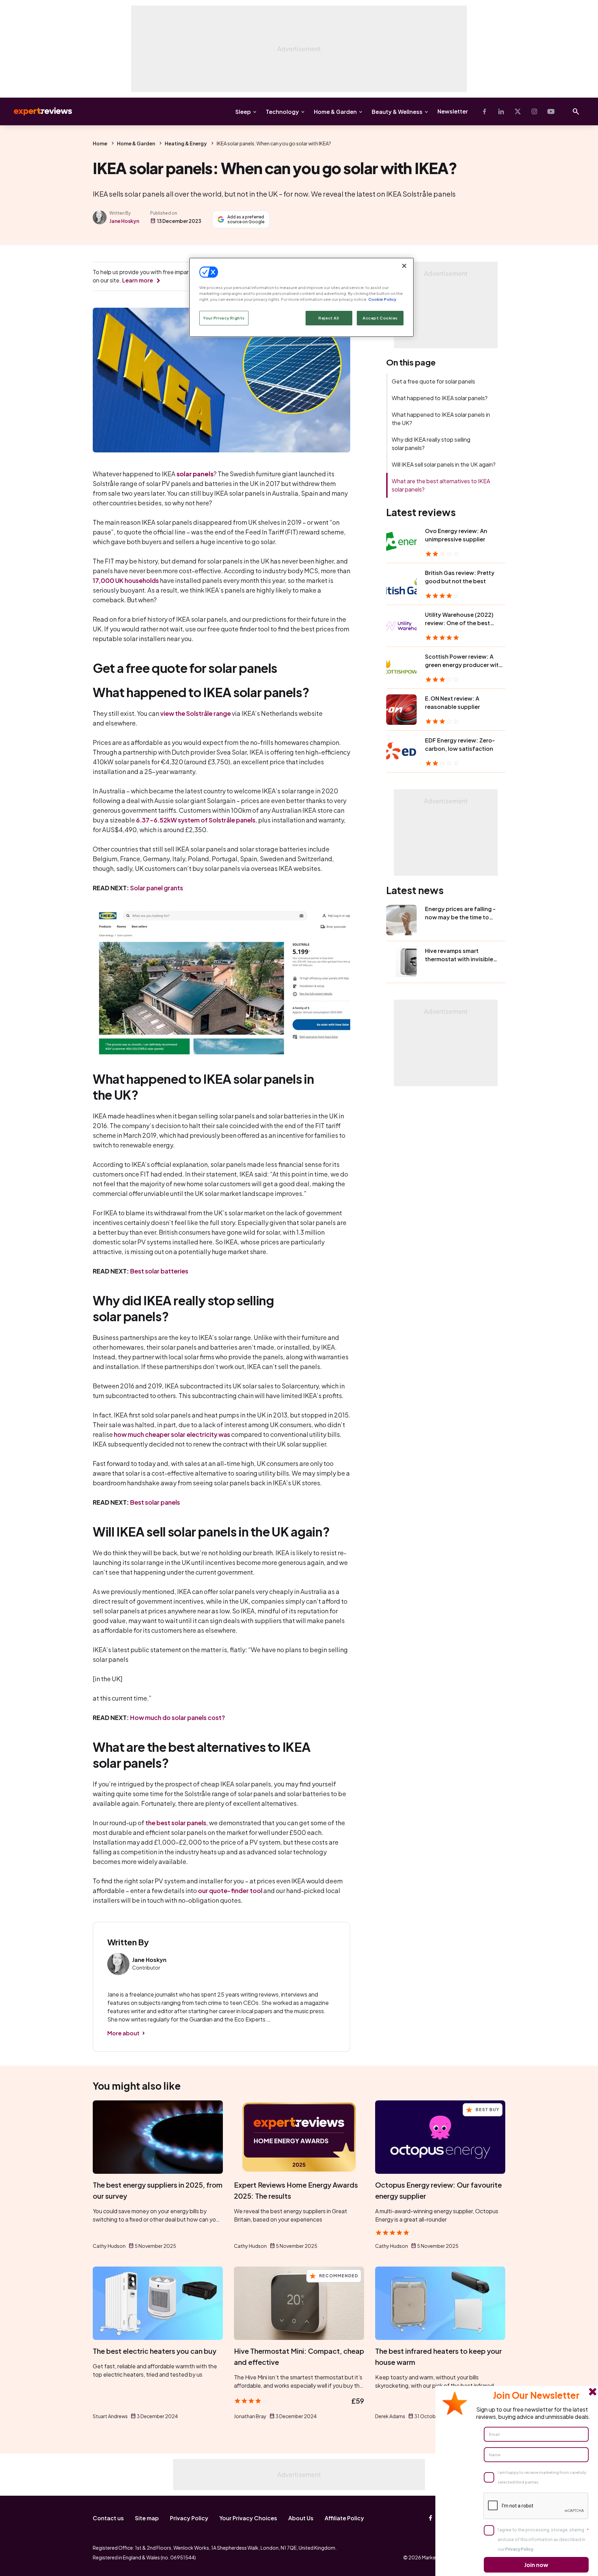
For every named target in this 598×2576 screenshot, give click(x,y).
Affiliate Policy (344, 2518)
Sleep (243, 112)
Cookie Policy (382, 299)
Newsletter (453, 111)
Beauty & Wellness (397, 112)
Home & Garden (335, 112)
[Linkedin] (501, 111)
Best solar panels (155, 1502)
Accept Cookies (380, 318)
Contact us (108, 2518)
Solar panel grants (157, 888)
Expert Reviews (37, 111)
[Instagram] (534, 111)
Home (100, 143)
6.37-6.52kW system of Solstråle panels (196, 820)
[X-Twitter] (518, 111)
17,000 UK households (126, 580)
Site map (147, 2518)
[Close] (404, 266)
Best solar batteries (159, 1271)
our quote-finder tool (230, 1890)
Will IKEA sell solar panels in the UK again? (444, 464)
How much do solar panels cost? (178, 1717)
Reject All (329, 318)
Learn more (138, 280)
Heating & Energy (186, 143)
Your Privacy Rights (224, 318)
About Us (301, 2518)
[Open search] (576, 111)
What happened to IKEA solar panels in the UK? (441, 419)
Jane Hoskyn (124, 221)
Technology (282, 112)
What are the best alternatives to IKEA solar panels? (441, 485)
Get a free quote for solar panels (433, 381)
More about (123, 2033)
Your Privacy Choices (248, 2518)
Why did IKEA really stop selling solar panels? (431, 444)
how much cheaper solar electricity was (172, 1434)
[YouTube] (551, 111)
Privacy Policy (189, 2518)
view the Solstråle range (196, 713)
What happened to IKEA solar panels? (440, 398)
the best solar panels (176, 1823)
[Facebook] (484, 111)
